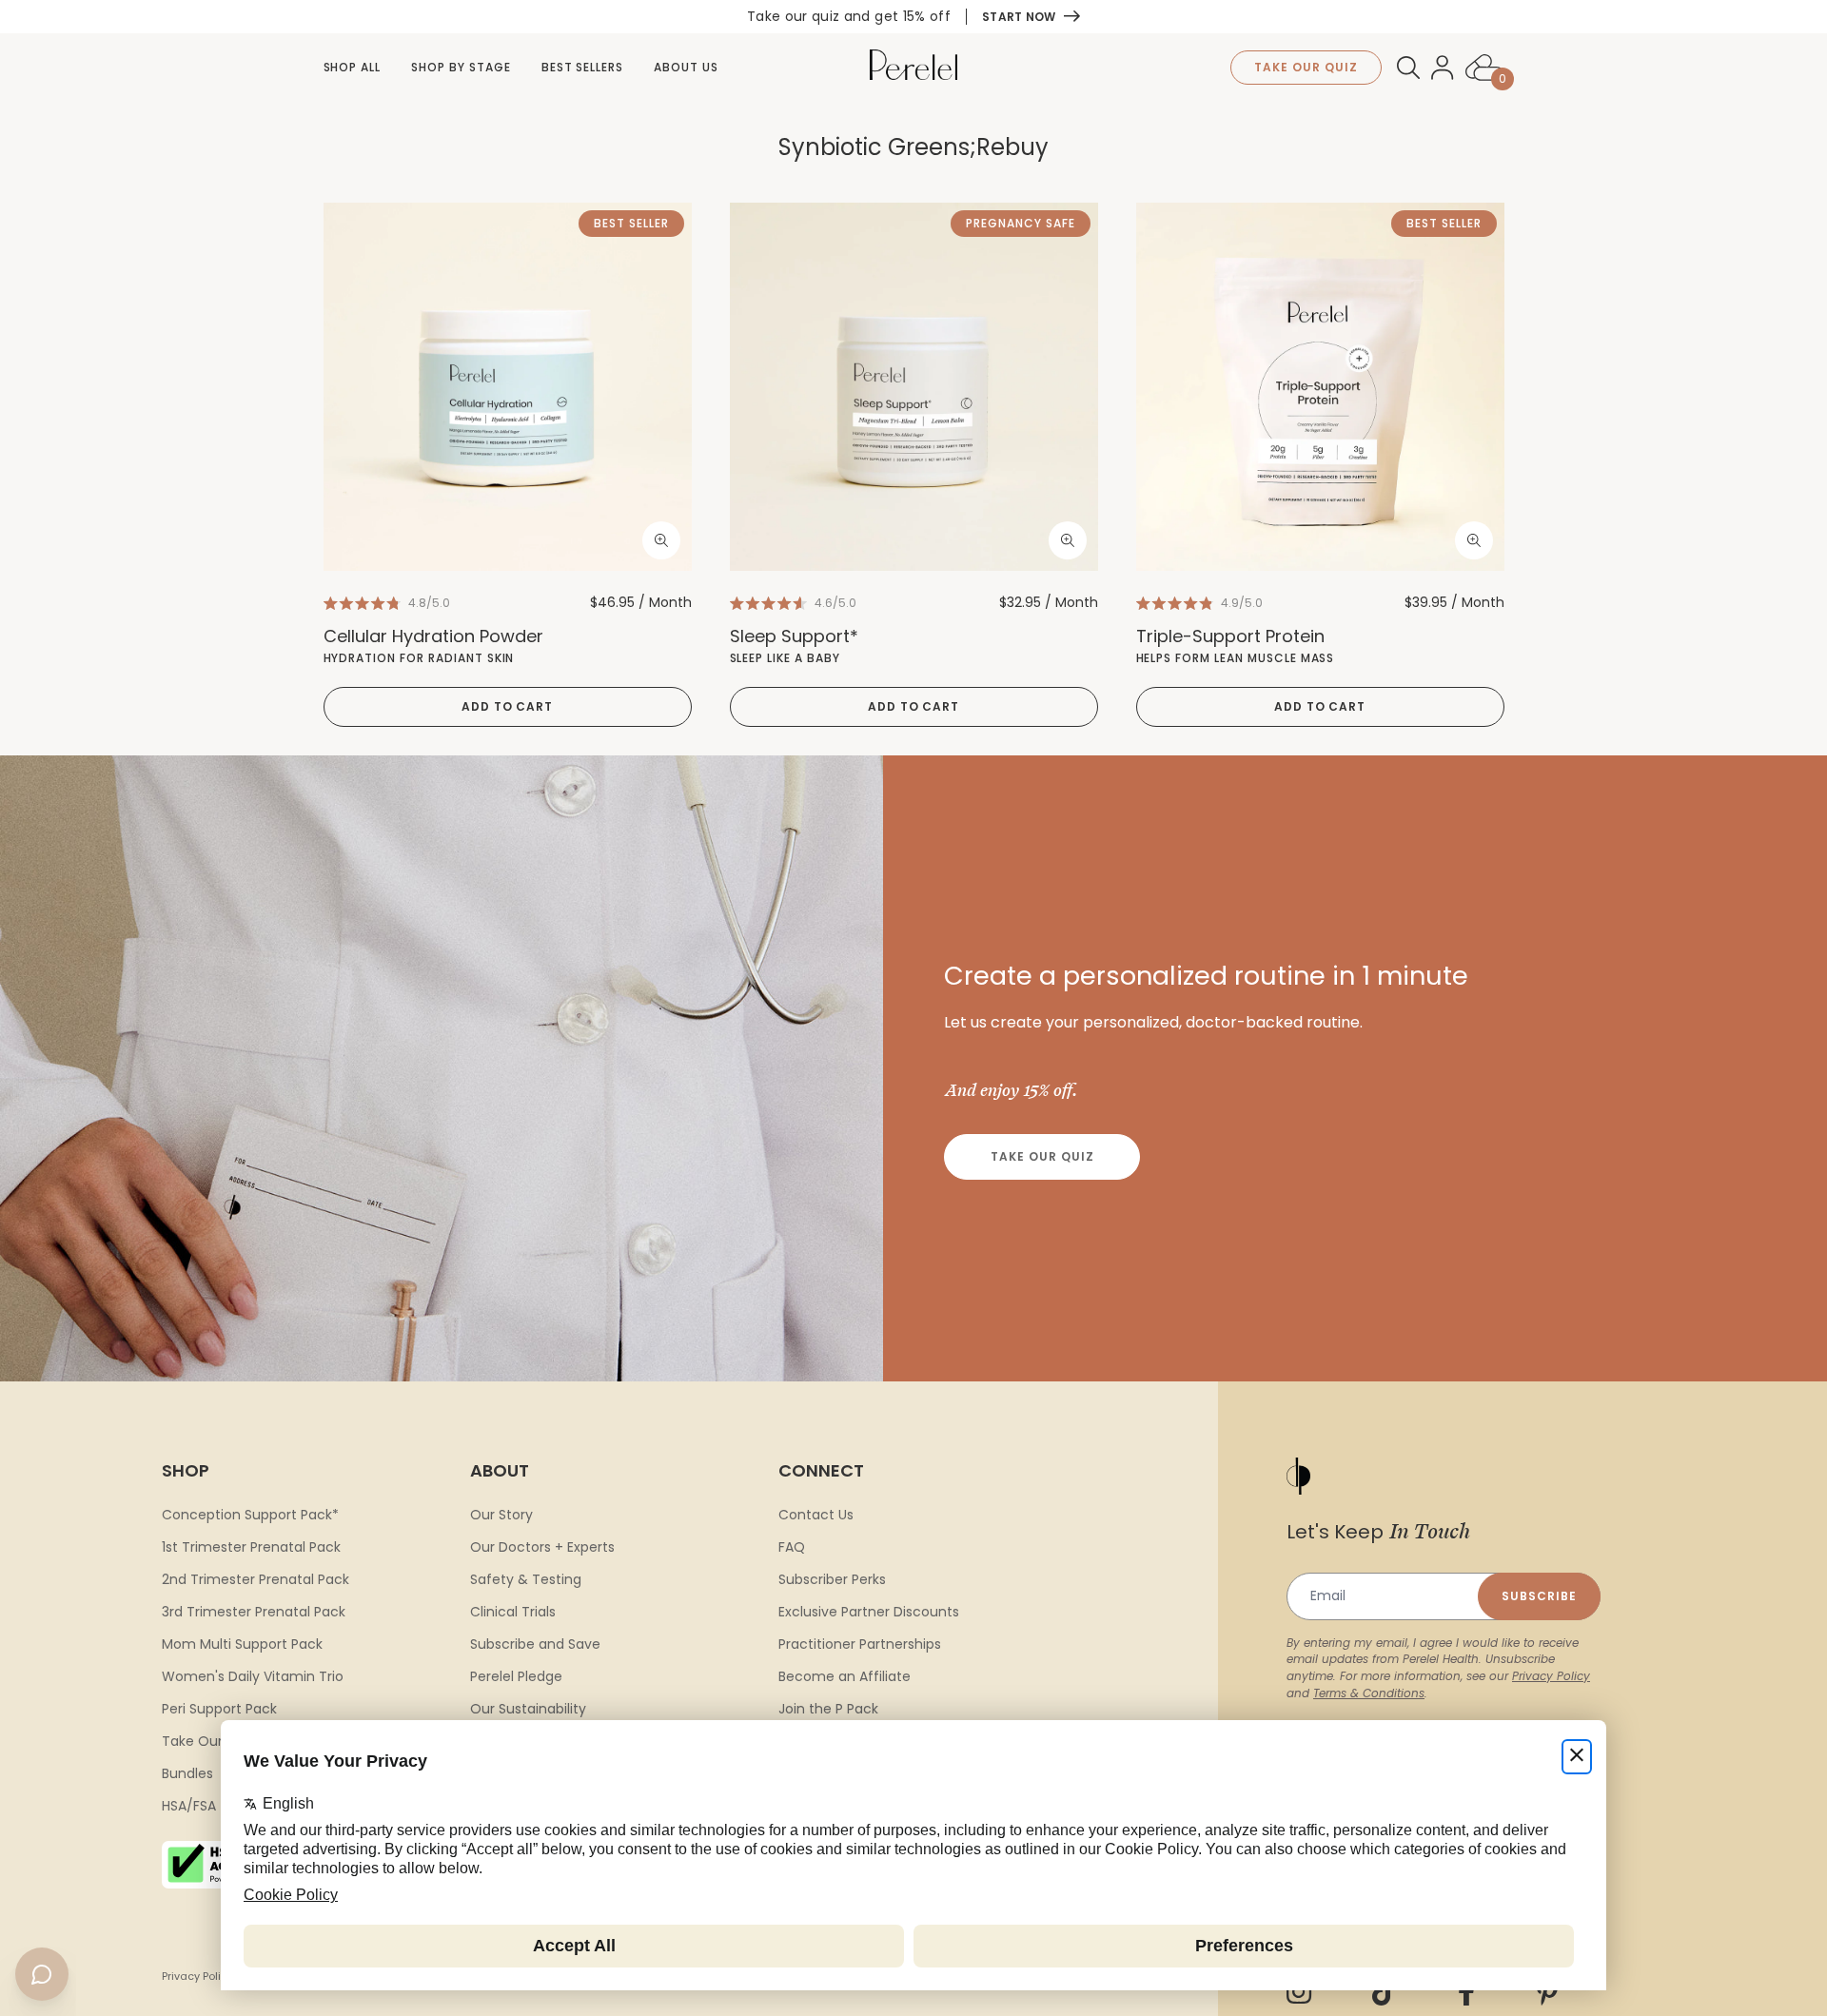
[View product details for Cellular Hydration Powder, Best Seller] (508, 387)
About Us (686, 67)
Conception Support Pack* (250, 1515)
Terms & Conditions (1369, 1693)
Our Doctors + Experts (542, 1547)
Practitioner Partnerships (860, 1644)
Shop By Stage (461, 67)
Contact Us (816, 1515)
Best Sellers (583, 67)
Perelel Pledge (516, 1676)
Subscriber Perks (832, 1579)
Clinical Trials (513, 1612)
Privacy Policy (1551, 1676)
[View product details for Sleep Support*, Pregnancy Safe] (914, 387)
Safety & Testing (526, 1579)
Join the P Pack (828, 1709)
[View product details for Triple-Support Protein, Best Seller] (1320, 387)
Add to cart (508, 706)
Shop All (353, 67)
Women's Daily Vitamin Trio (253, 1676)
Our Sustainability (528, 1709)
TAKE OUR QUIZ (1306, 67)
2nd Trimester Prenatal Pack (255, 1579)
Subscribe (1539, 1596)
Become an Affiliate (845, 1676)
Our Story (501, 1515)
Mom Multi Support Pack (242, 1644)
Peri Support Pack (219, 1709)
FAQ (792, 1547)
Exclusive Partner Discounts (869, 1612)
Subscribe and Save (535, 1644)
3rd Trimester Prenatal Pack (254, 1612)
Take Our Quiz (1042, 1156)
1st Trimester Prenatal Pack (251, 1547)
